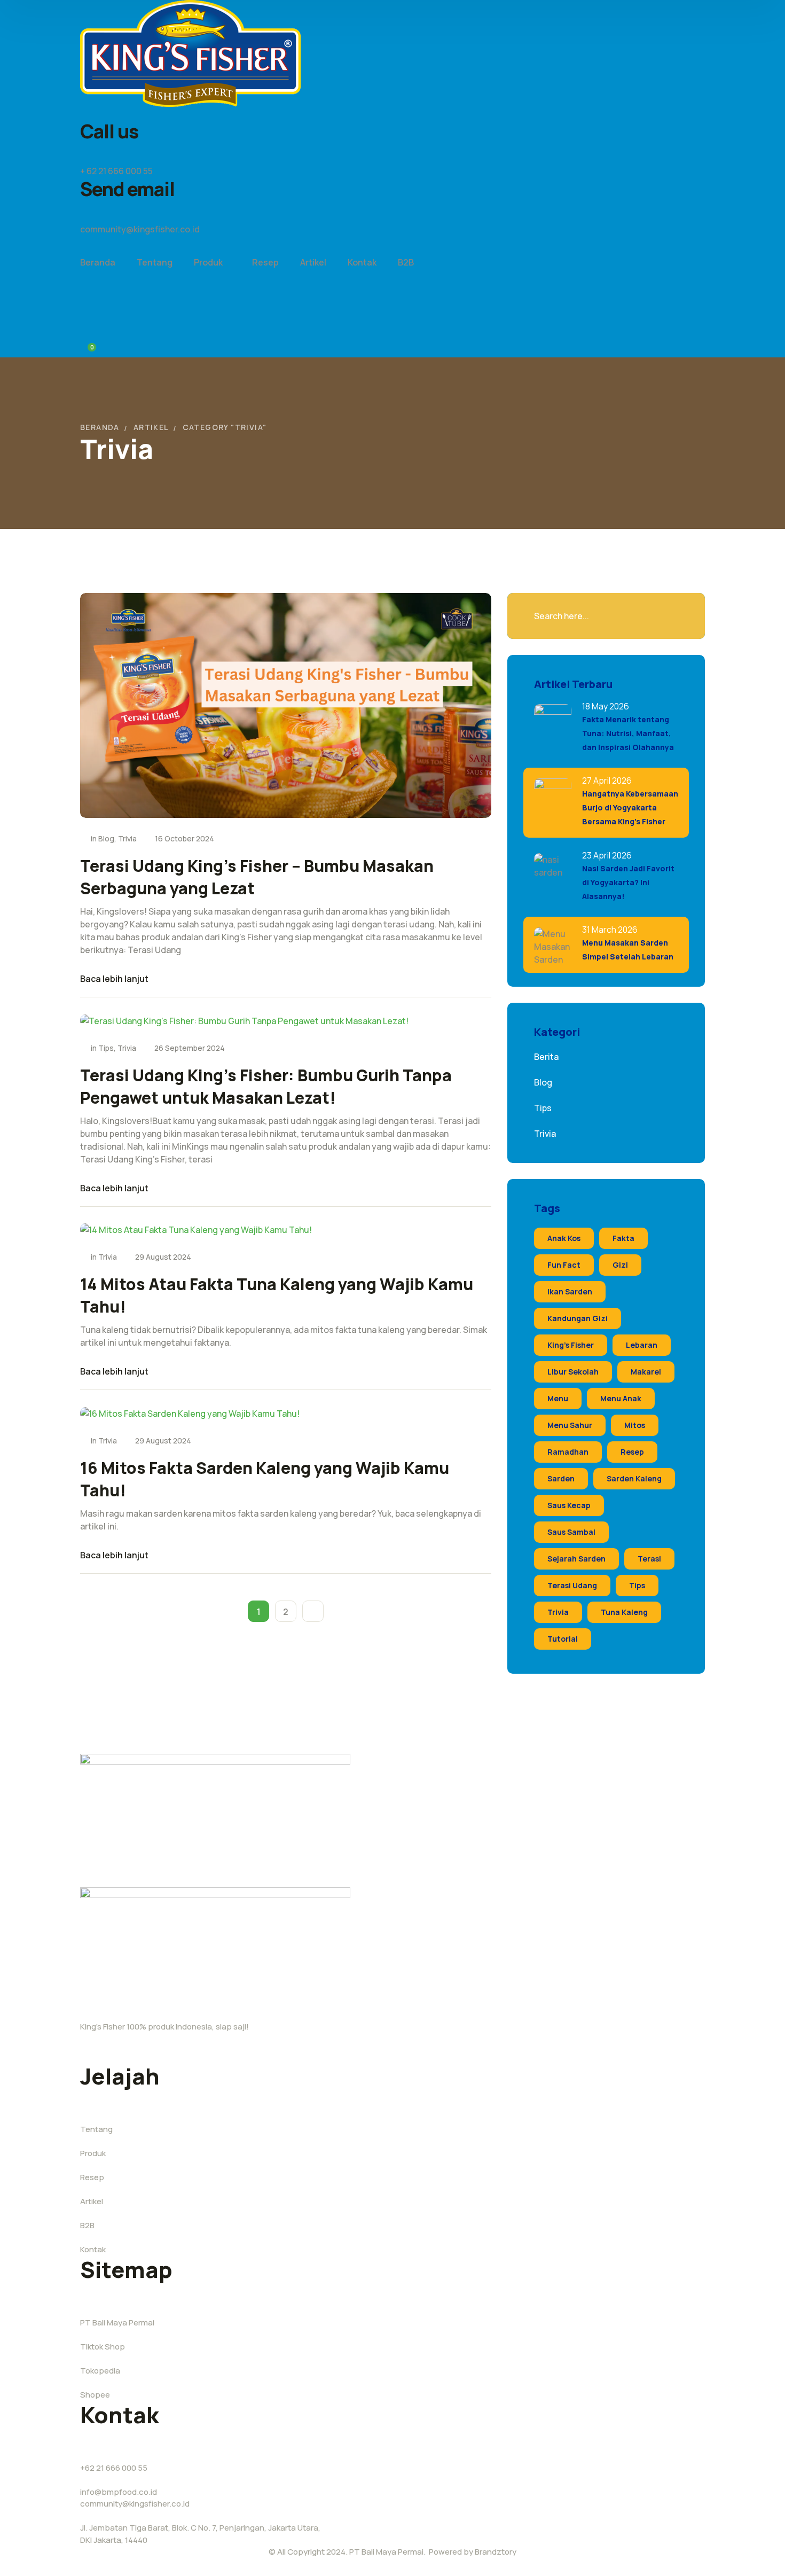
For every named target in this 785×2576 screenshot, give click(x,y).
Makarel (646, 1372)
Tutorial (563, 1639)
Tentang (96, 2129)
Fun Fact (564, 1265)
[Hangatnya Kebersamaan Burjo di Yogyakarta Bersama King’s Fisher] (553, 797)
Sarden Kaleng (634, 1478)
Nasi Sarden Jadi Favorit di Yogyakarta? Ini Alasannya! (628, 882)
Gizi (620, 1265)
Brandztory (496, 2552)
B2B (87, 2225)
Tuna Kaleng (624, 1612)
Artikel (151, 427)
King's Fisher (571, 1345)
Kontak (93, 2249)
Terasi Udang (572, 1585)
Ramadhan (568, 1452)
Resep (632, 1452)
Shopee (95, 2395)
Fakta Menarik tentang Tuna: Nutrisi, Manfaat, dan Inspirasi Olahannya (628, 733)
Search (673, 616)
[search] (87, 296)
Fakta (623, 1238)
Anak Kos (564, 1238)
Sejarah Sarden (576, 1559)
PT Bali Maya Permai (117, 2323)
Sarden (561, 1478)
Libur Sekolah (573, 1372)
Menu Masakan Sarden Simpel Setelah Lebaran (628, 950)
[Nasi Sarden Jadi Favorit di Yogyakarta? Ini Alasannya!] (553, 872)
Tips (106, 1048)
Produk (93, 2153)
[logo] (190, 52)
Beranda (100, 427)
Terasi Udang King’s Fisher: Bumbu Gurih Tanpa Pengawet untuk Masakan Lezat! (266, 1086)
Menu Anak (621, 1398)
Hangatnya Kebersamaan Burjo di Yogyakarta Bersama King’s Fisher (630, 807)
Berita (546, 1057)
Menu (558, 1398)
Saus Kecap (569, 1505)
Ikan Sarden (570, 1291)
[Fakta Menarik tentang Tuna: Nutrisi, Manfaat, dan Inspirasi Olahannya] (553, 723)
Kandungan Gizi (578, 1318)
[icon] (678, 113)
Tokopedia (100, 2371)
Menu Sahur (570, 1425)
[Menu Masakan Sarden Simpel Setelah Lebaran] (553, 946)
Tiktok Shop (103, 2347)
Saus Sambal (571, 1532)
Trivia (127, 838)
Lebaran (642, 1345)
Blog (106, 838)
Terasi (649, 1559)
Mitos (635, 1425)
